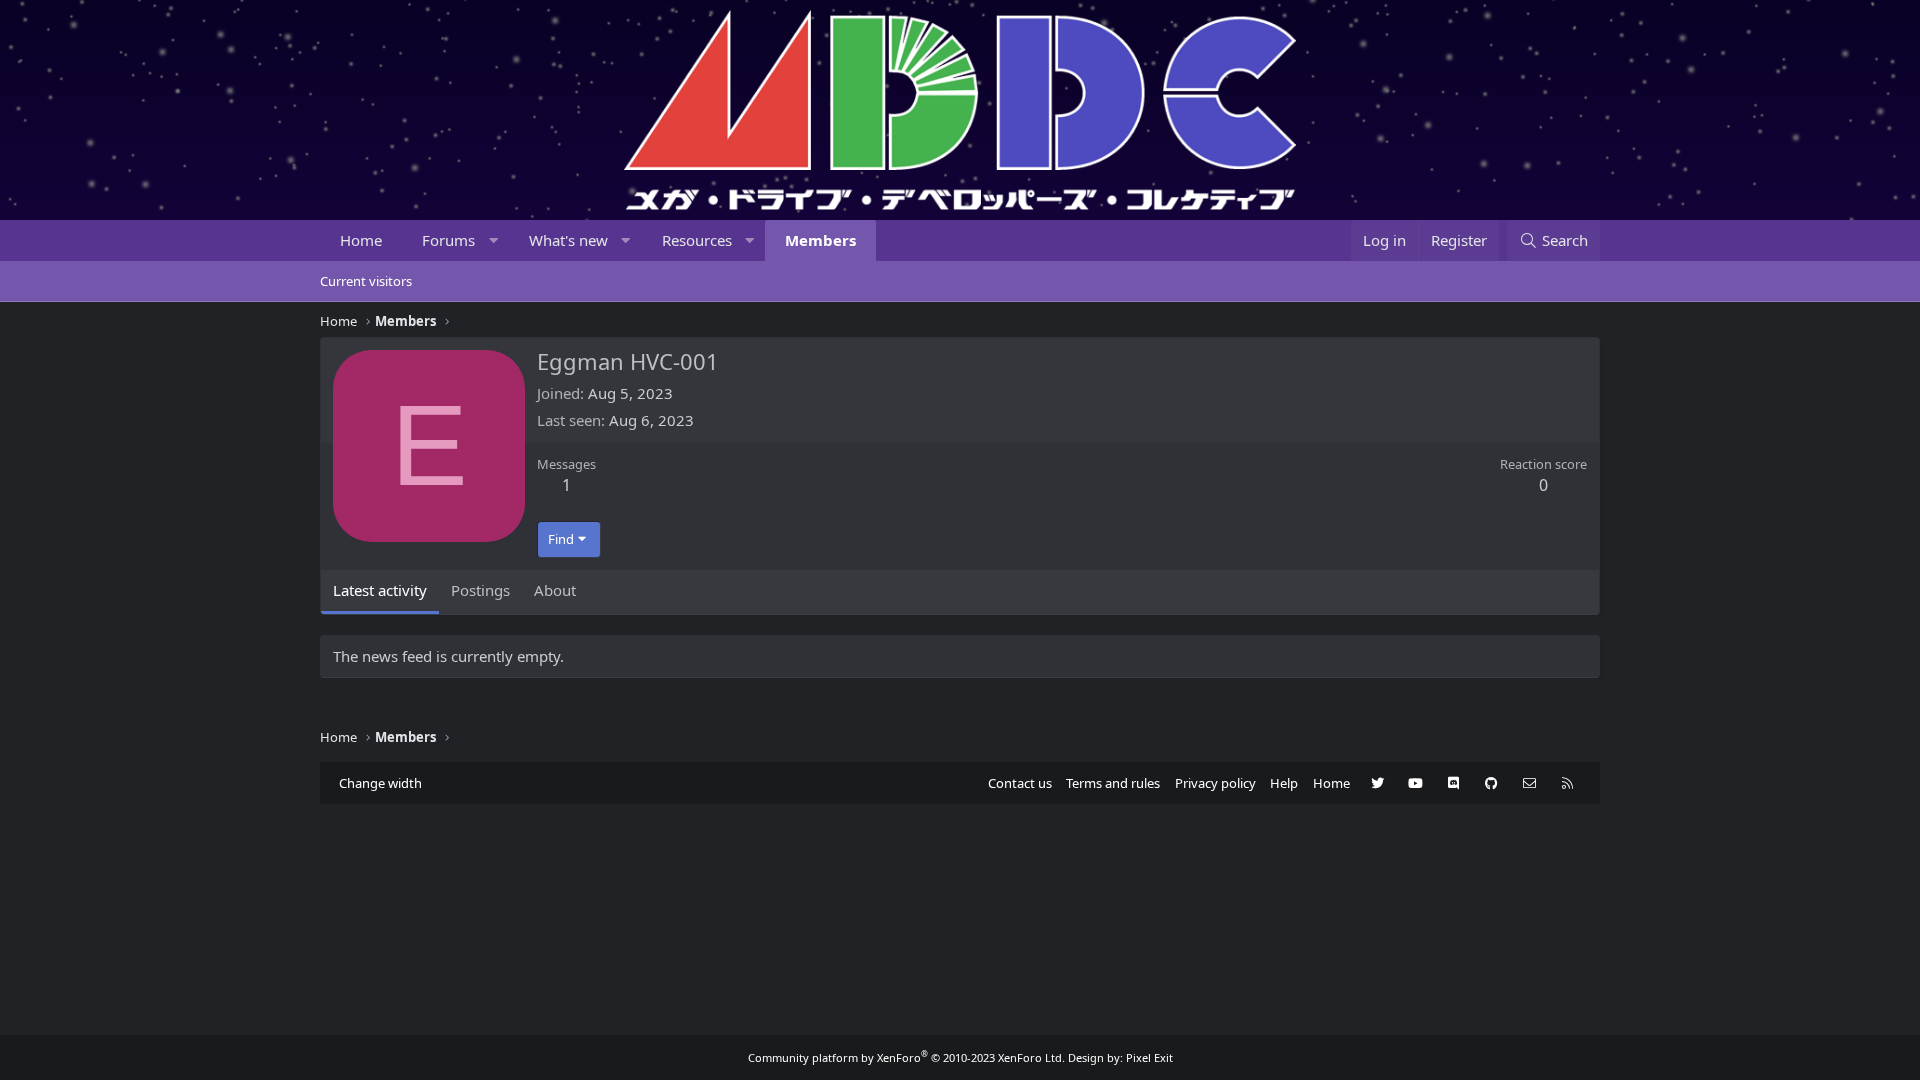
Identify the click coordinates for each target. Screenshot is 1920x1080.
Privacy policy (1215, 783)
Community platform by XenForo (906, 1057)
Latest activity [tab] (380, 590)
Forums (448, 240)
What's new (568, 240)
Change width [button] (380, 783)
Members (820, 240)
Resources (697, 240)
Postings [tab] (480, 590)
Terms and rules (1113, 783)
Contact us (1020, 783)
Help (1284, 783)
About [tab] (555, 590)
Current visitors (366, 281)
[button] (493, 240)
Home (361, 240)
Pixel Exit (1149, 1057)
